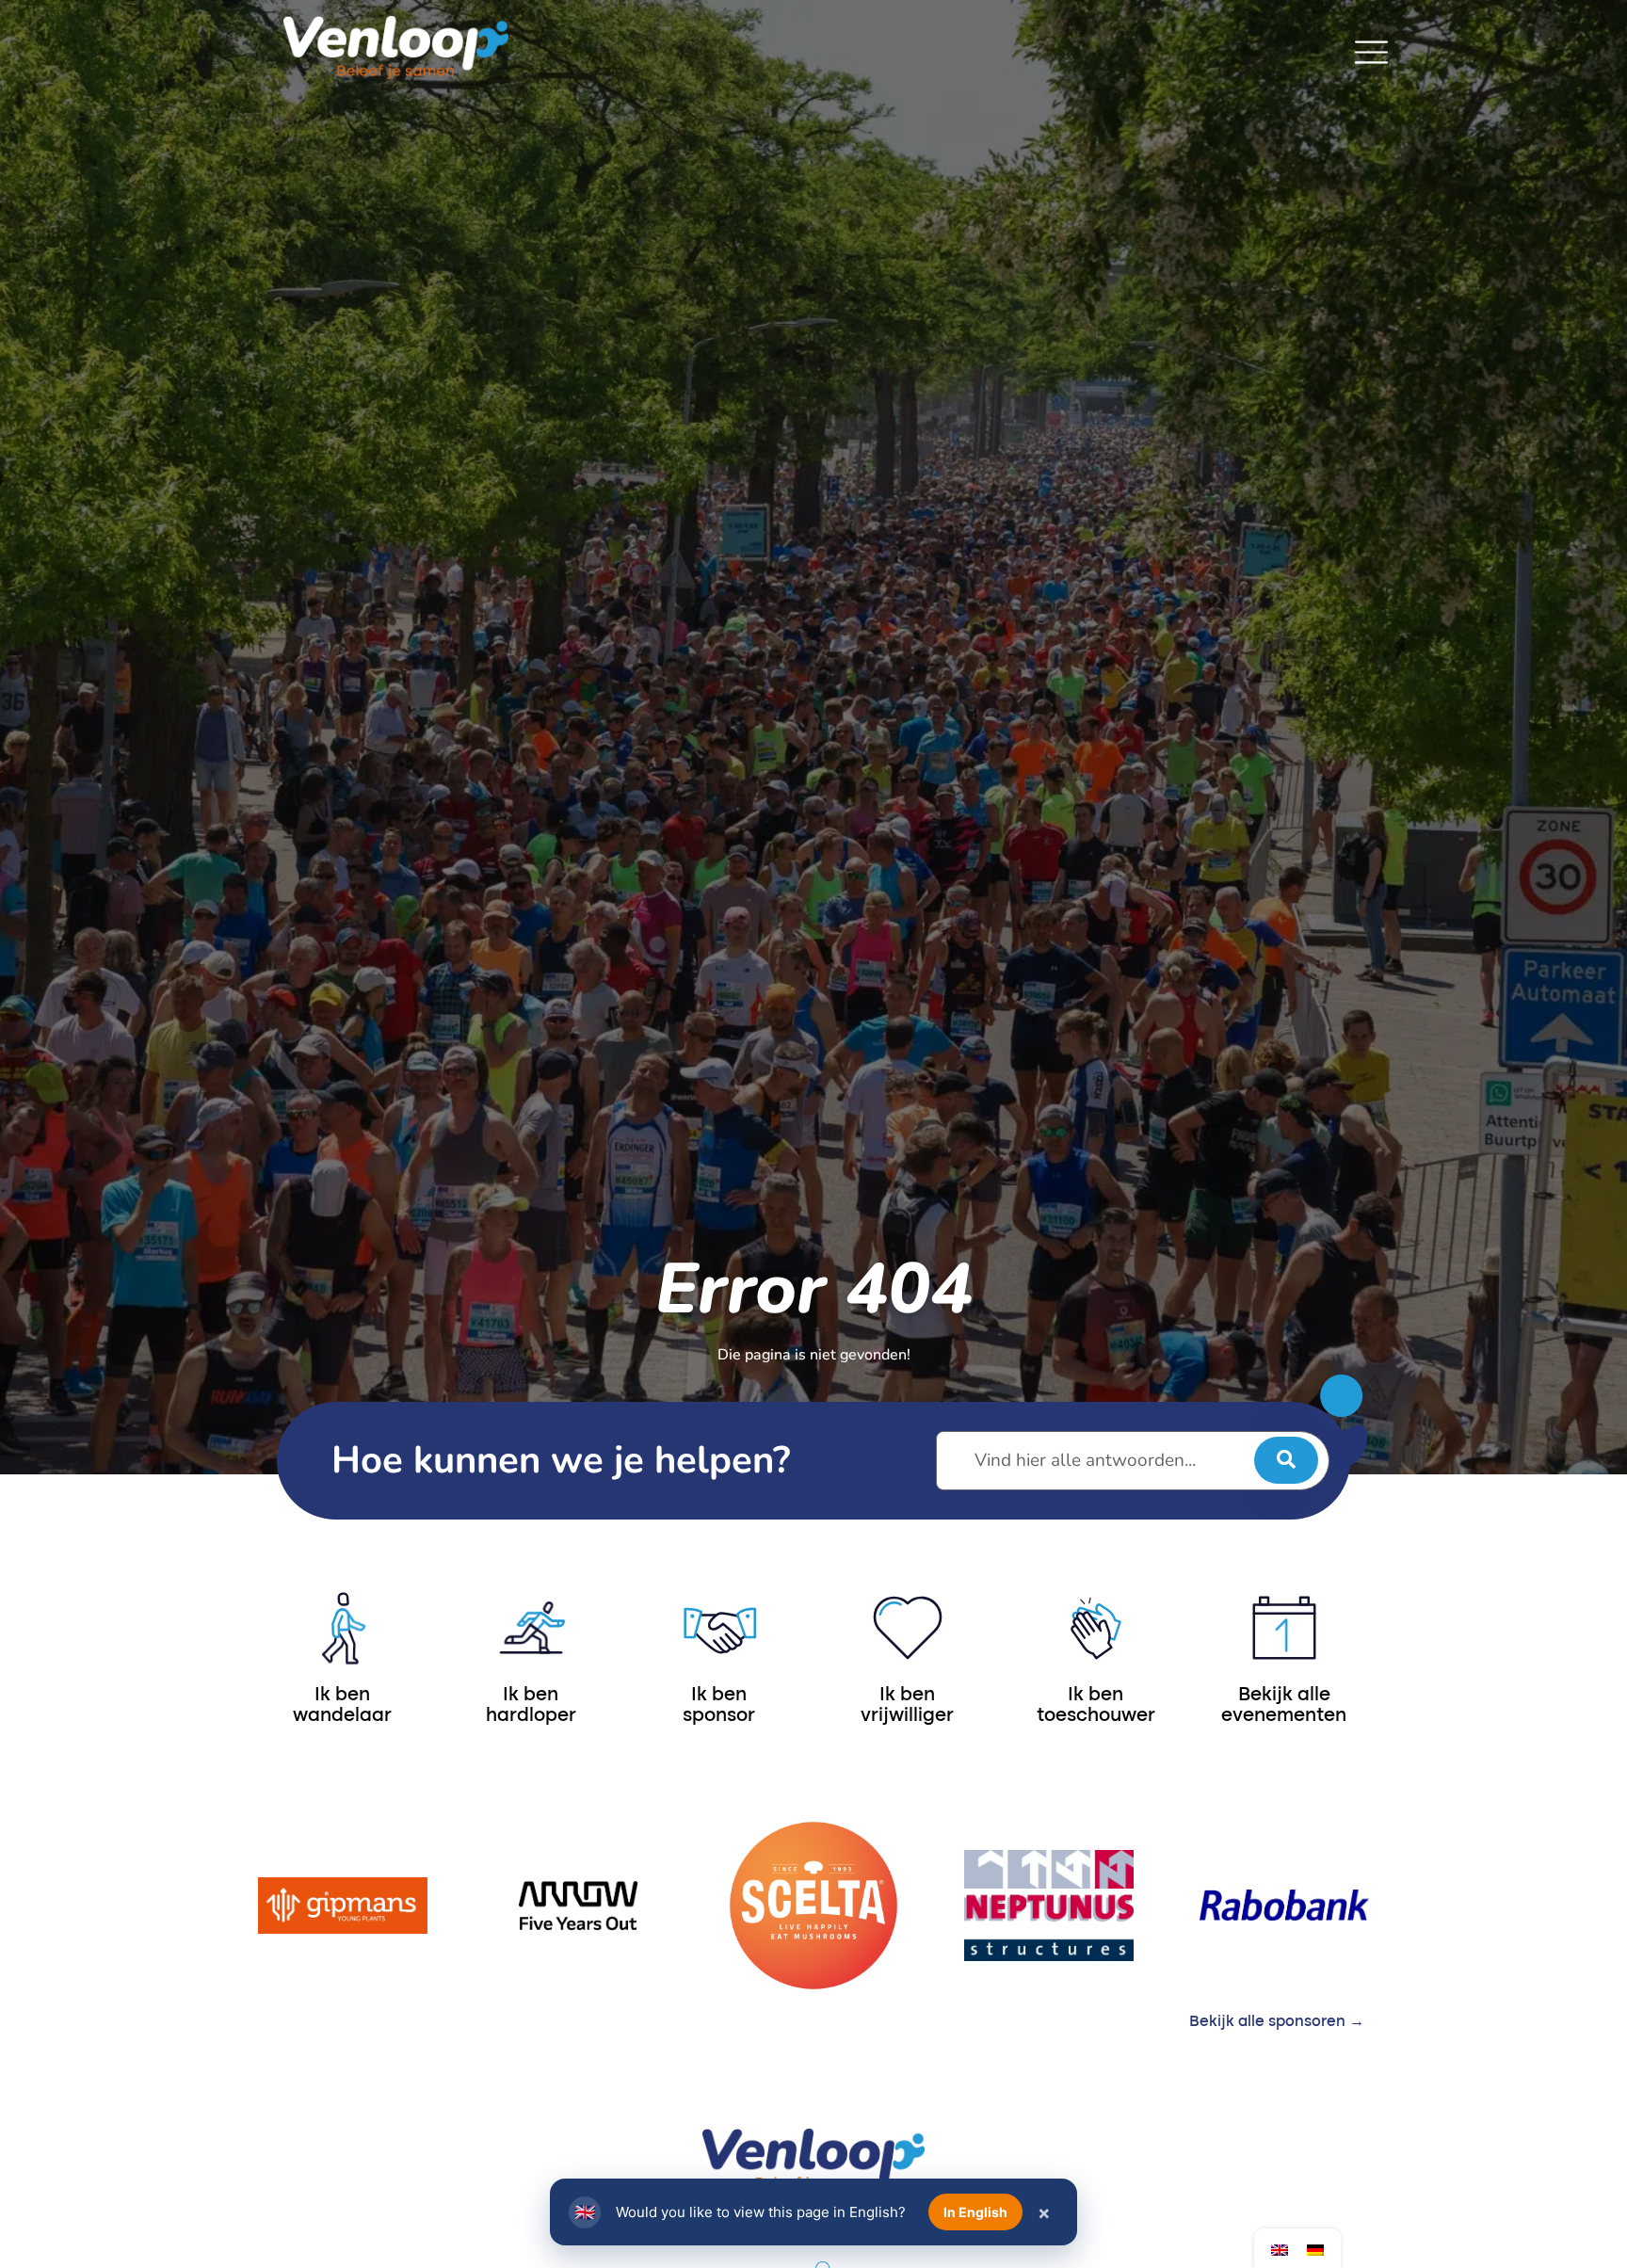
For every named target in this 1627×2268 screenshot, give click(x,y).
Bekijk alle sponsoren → (1277, 2022)
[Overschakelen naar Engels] (1280, 2249)
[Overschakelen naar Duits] (1315, 2249)
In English (975, 2212)
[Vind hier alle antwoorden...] (1133, 1461)
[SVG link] (1371, 52)
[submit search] (1286, 1460)
